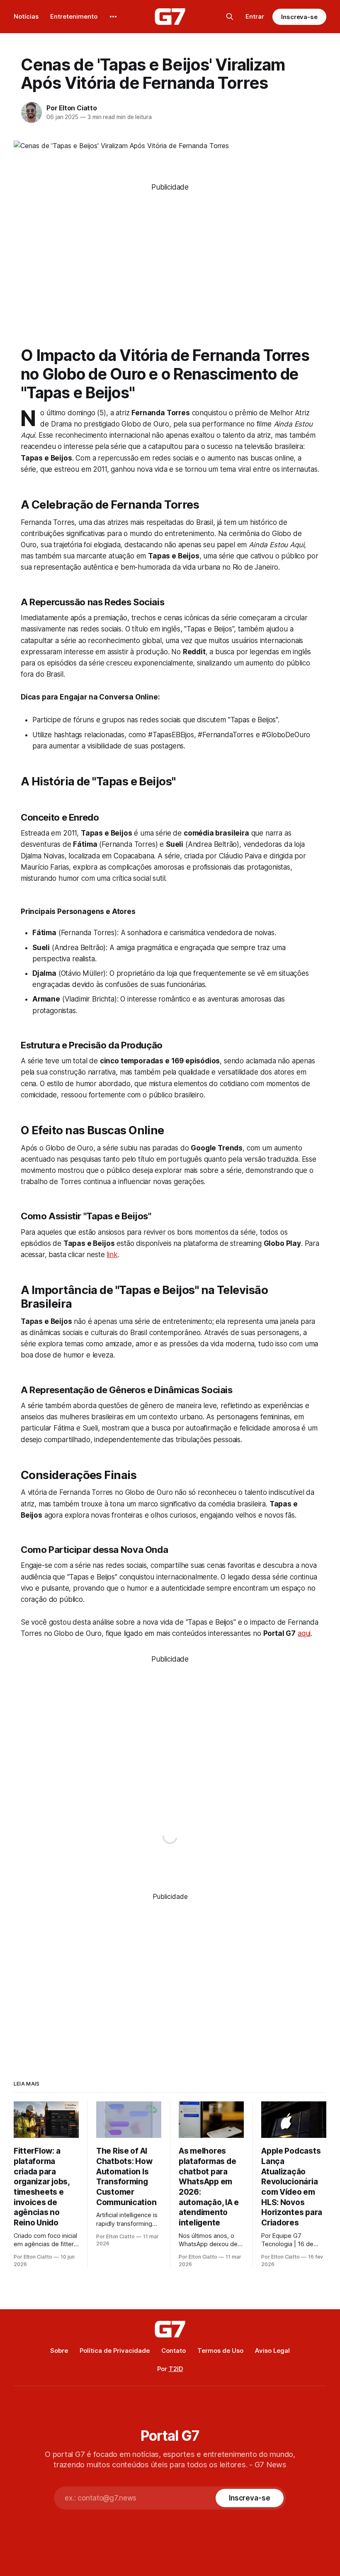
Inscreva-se (299, 17)
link (112, 1255)
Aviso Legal (272, 2351)
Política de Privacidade (115, 2351)
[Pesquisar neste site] (230, 17)
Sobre (59, 2351)
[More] (113, 17)
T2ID (176, 2369)
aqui (304, 1633)
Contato (174, 2351)
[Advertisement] (170, 251)
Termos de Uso (220, 2351)
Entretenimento (74, 16)
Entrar (255, 16)
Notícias (26, 16)
